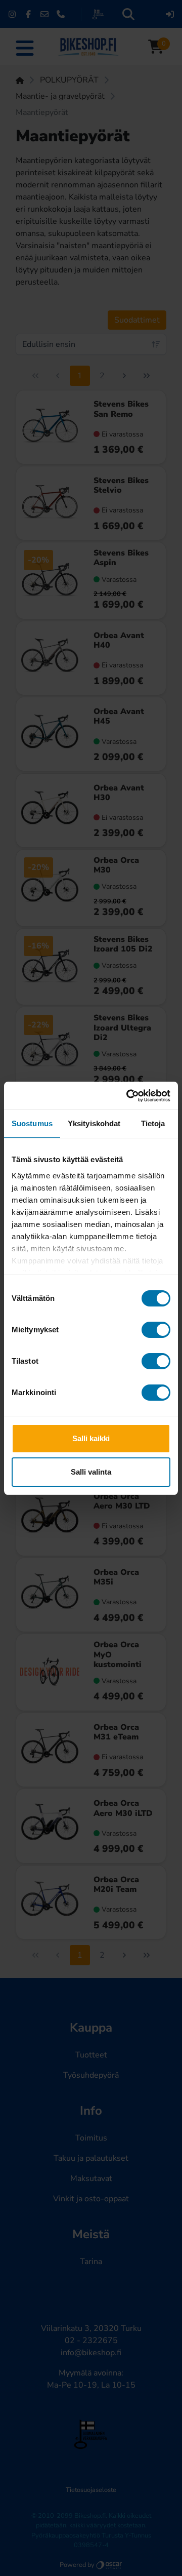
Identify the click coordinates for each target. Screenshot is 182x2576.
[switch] (156, 1330)
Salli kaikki (91, 1438)
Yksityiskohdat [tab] (94, 1123)
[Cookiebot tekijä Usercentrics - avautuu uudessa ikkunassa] (128, 1096)
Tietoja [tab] (153, 1123)
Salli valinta (91, 1472)
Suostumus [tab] (32, 1123)
